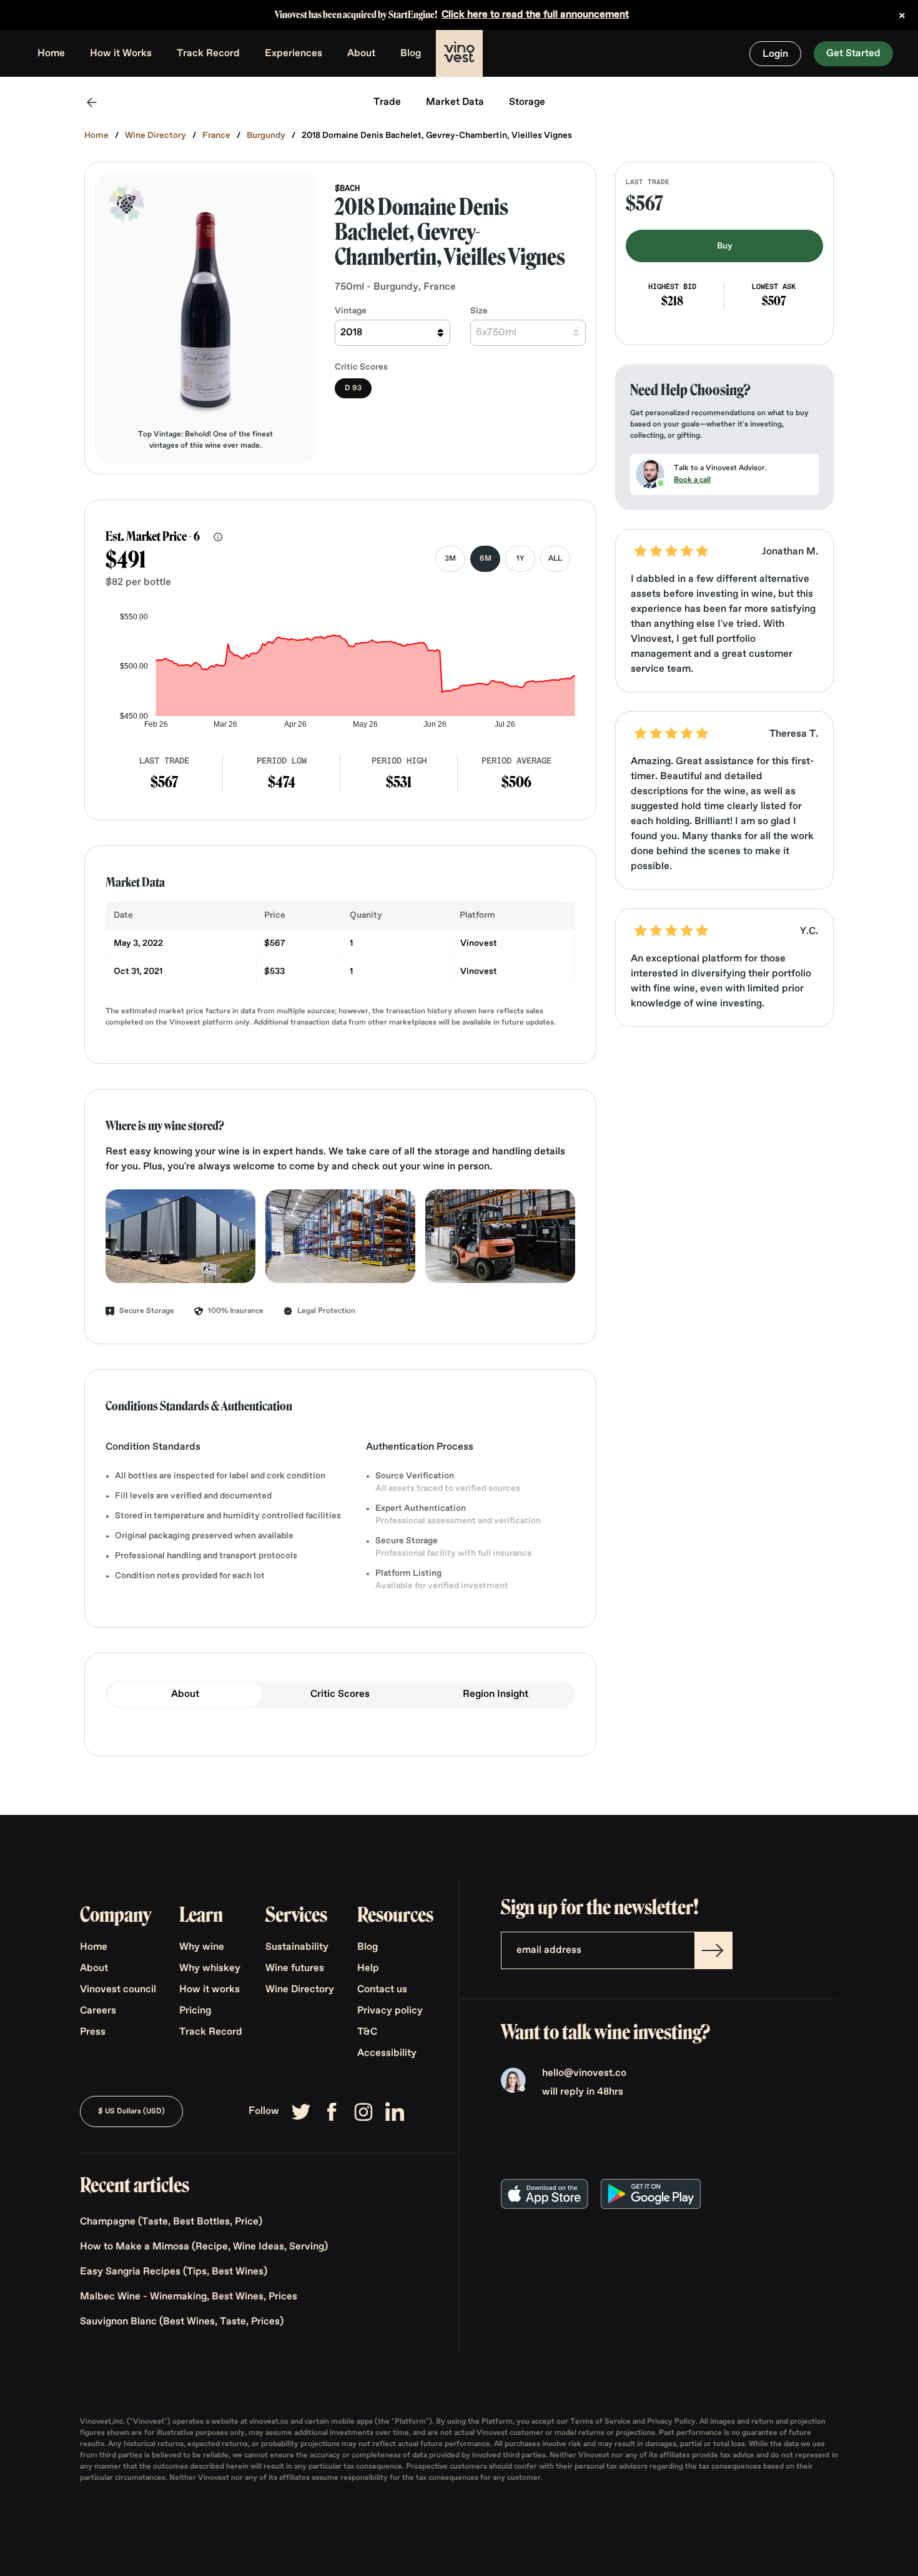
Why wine (202, 1947)
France (216, 135)
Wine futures (295, 1969)
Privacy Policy (671, 2422)
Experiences (294, 54)
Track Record (208, 54)
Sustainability (297, 1947)
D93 (353, 388)
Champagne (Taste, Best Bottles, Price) (171, 2222)
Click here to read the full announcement (535, 15)
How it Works (121, 54)
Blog (411, 54)
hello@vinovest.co (584, 2073)
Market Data (455, 102)
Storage (527, 102)
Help (368, 1969)
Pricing (195, 2011)
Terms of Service (601, 2422)
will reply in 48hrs (583, 2092)
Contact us (382, 1990)
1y (521, 559)
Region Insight (496, 1694)
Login (775, 54)
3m (450, 559)
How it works (210, 1990)
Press (93, 2032)
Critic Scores (340, 1694)
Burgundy (266, 135)
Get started (853, 54)
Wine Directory (155, 135)
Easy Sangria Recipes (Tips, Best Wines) (174, 2272)
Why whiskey (210, 1969)
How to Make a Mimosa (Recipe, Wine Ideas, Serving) (204, 2247)
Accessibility (387, 2053)
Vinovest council (118, 1990)
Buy (725, 246)
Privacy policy (390, 2011)
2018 (351, 333)
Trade (387, 102)
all (555, 559)
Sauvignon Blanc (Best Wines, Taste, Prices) (182, 2322)
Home (51, 54)
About (361, 54)
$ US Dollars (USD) (131, 2111)
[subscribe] (713, 1950)
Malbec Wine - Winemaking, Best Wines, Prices (189, 2297)
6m (486, 559)
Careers (98, 2011)
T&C (367, 2032)
